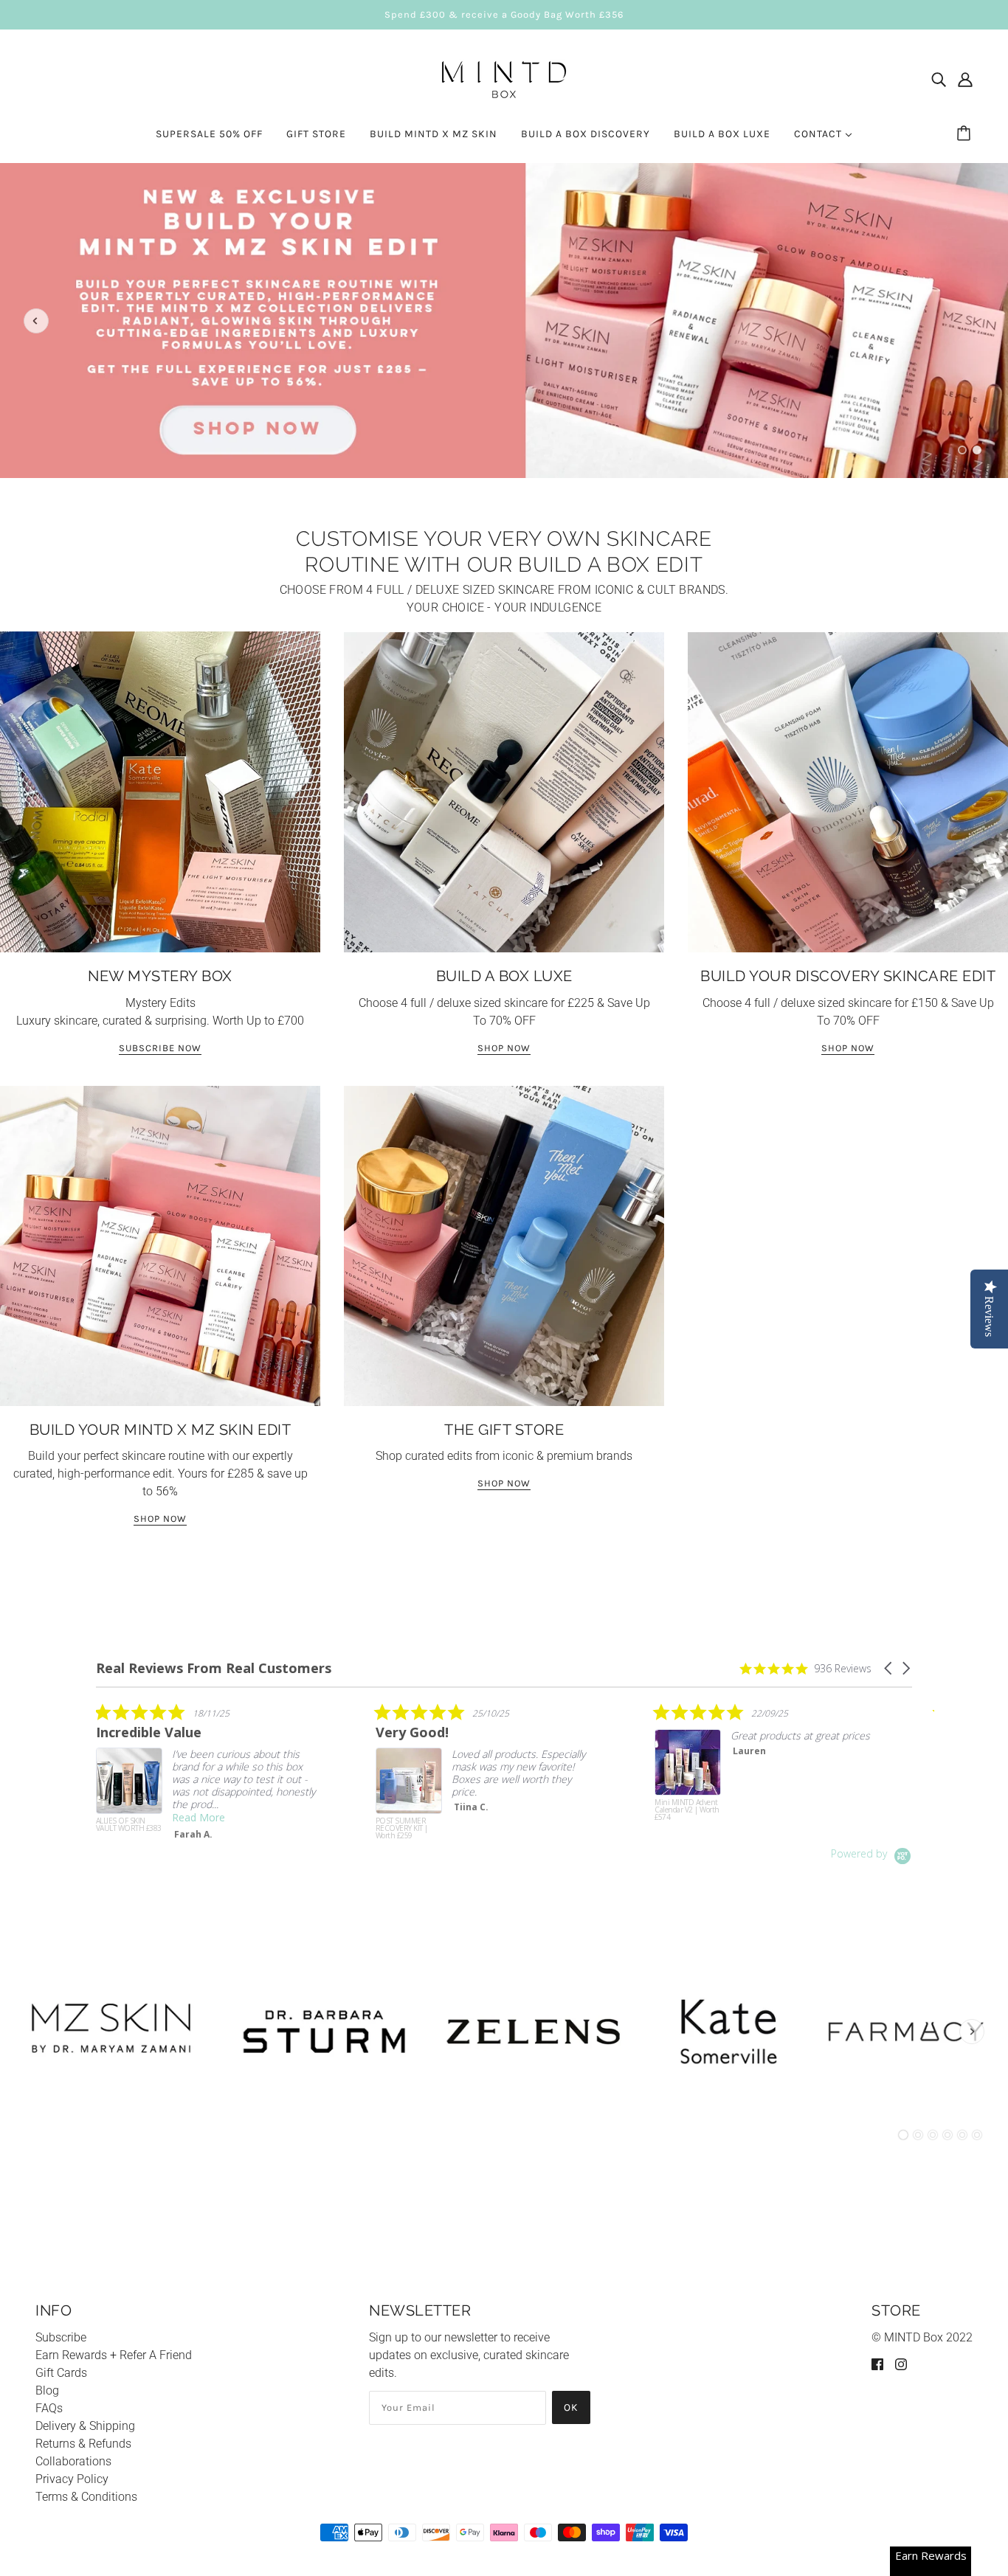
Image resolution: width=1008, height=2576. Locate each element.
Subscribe (61, 2337)
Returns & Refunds (83, 2444)
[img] (939, 80)
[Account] (965, 80)
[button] (889, 1668)
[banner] (504, 78)
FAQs (49, 2408)
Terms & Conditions (86, 2497)
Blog (47, 2390)
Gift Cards (61, 2373)
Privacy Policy (72, 2479)
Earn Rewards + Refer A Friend (114, 2355)
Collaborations (73, 2461)
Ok (571, 2407)
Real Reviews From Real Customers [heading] (214, 1668)
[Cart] (966, 134)
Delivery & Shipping (85, 2426)
